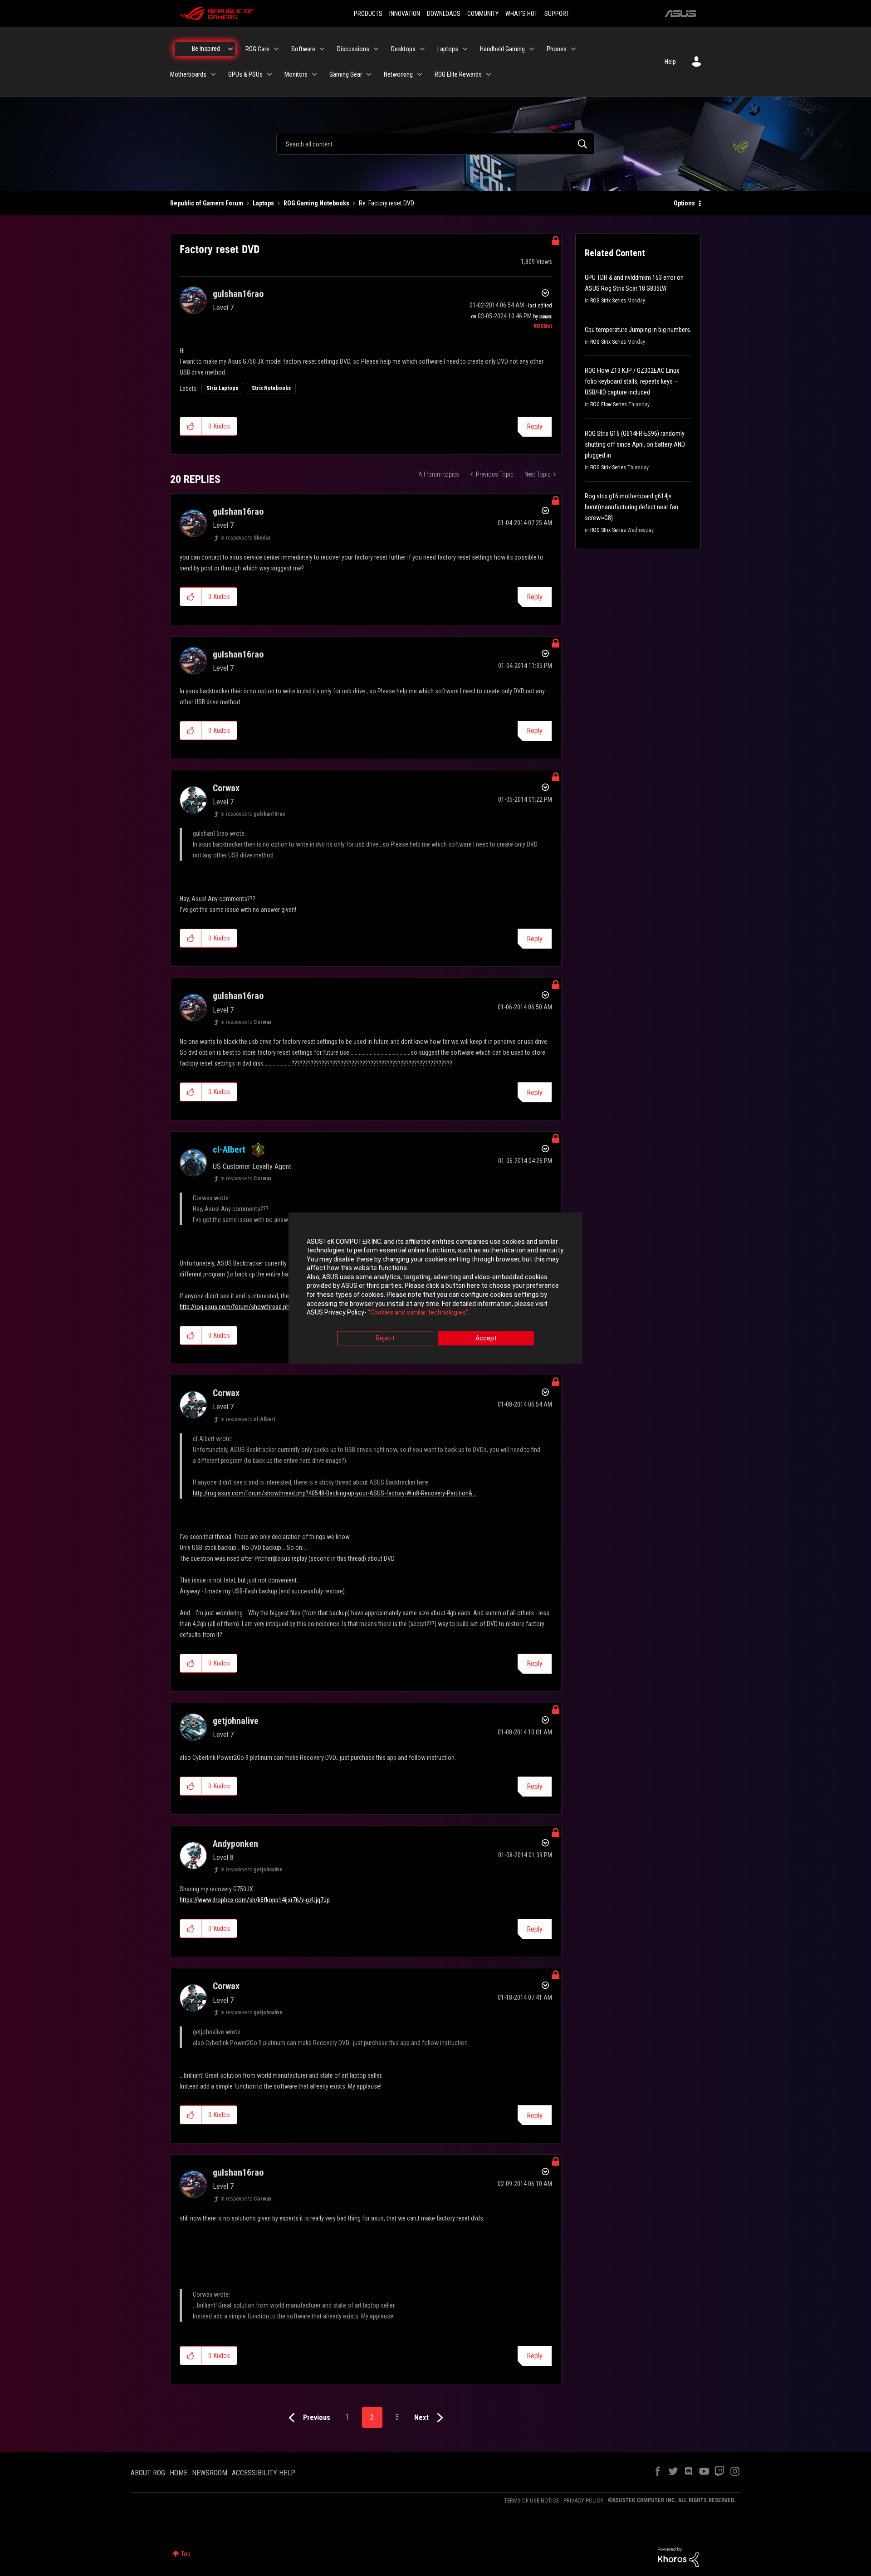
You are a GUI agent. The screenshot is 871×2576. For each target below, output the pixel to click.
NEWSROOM (210, 2473)
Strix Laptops (222, 388)
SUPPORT (557, 14)
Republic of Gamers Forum (207, 203)
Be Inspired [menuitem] (206, 49)
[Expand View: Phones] (573, 49)
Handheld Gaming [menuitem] (502, 49)
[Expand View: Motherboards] (213, 74)
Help (670, 62)
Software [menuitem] (303, 49)
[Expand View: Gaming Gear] (369, 74)
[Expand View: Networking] (420, 74)
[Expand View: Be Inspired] (230, 49)
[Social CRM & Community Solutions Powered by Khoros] (678, 2557)
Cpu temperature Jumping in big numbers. (638, 330)
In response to (246, 538)
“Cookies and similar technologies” (418, 1313)
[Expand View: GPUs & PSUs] (269, 74)
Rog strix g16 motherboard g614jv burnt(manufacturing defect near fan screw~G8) (631, 507)
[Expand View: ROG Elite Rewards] (489, 74)
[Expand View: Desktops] (422, 49)
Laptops (263, 203)
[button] (191, 426)
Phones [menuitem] (557, 49)
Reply (535, 426)
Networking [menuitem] (398, 74)
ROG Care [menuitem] (257, 49)
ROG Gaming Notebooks (316, 203)
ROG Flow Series (609, 404)
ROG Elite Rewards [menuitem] (458, 74)
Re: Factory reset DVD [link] (387, 203)
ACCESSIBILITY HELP (264, 2473)
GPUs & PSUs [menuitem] (245, 74)
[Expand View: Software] (322, 49)
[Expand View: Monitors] (314, 74)
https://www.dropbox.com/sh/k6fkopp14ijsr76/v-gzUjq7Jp (255, 1900)
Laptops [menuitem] (448, 49)
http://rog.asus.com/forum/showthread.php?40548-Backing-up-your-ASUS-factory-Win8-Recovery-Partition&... (335, 1493)
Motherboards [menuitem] (188, 74)
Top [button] (186, 2554)
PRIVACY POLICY (583, 2501)
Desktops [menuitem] (403, 49)
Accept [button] (486, 1338)
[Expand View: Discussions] (376, 49)
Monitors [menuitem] (296, 74)
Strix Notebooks (271, 388)
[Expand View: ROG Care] (276, 49)
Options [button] (684, 203)
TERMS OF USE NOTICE (531, 2501)
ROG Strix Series (608, 301)
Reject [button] (385, 1338)
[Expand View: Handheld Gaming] (532, 49)
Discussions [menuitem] (353, 49)
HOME (179, 2473)
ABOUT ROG (148, 2473)
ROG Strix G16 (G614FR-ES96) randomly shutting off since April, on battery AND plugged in (635, 444)
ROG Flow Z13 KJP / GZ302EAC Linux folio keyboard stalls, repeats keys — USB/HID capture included (632, 381)
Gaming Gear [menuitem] (346, 74)
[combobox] (435, 144)
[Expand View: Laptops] (465, 49)
